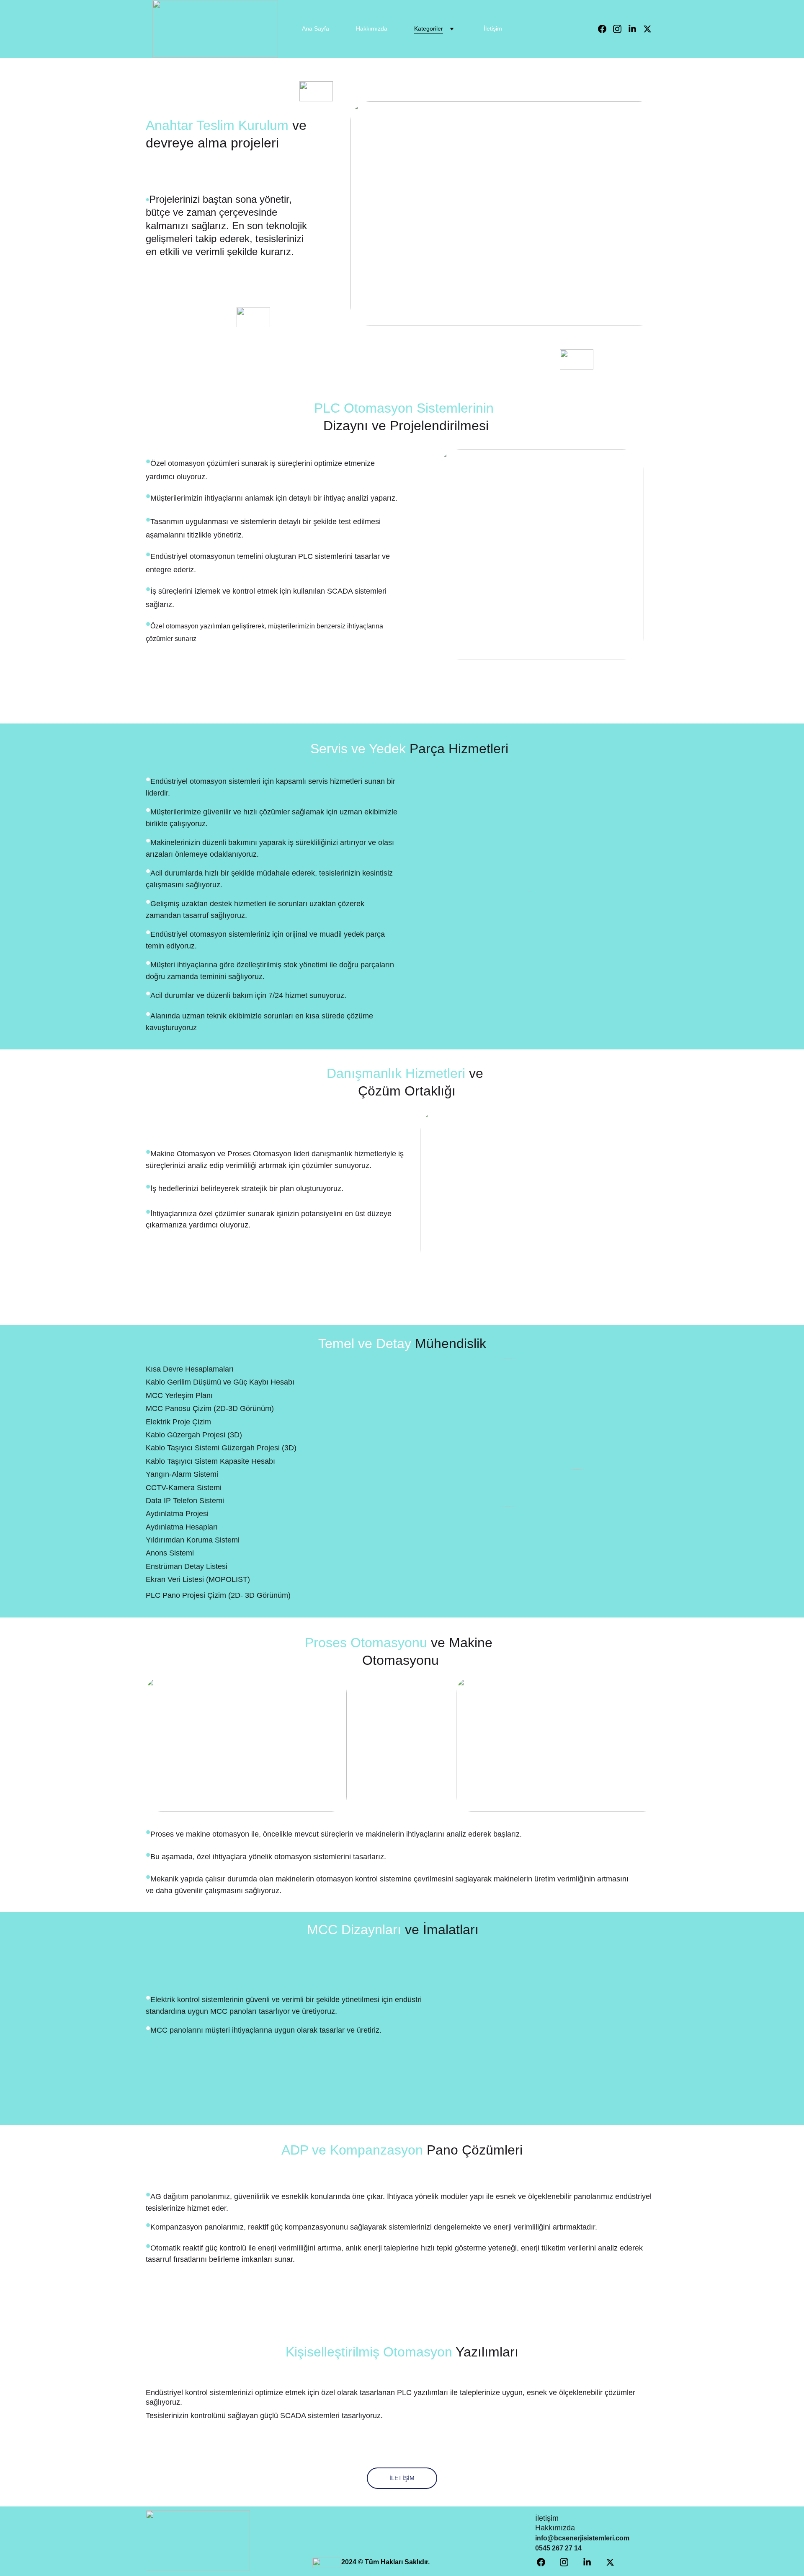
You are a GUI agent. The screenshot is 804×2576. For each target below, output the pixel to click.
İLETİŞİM (402, 2478)
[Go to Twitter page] (647, 29)
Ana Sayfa (316, 28)
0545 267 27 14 (558, 2548)
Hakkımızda (372, 28)
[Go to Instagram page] (621, 29)
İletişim (493, 28)
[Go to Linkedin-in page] (636, 29)
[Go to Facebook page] (606, 29)
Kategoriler (429, 28)
